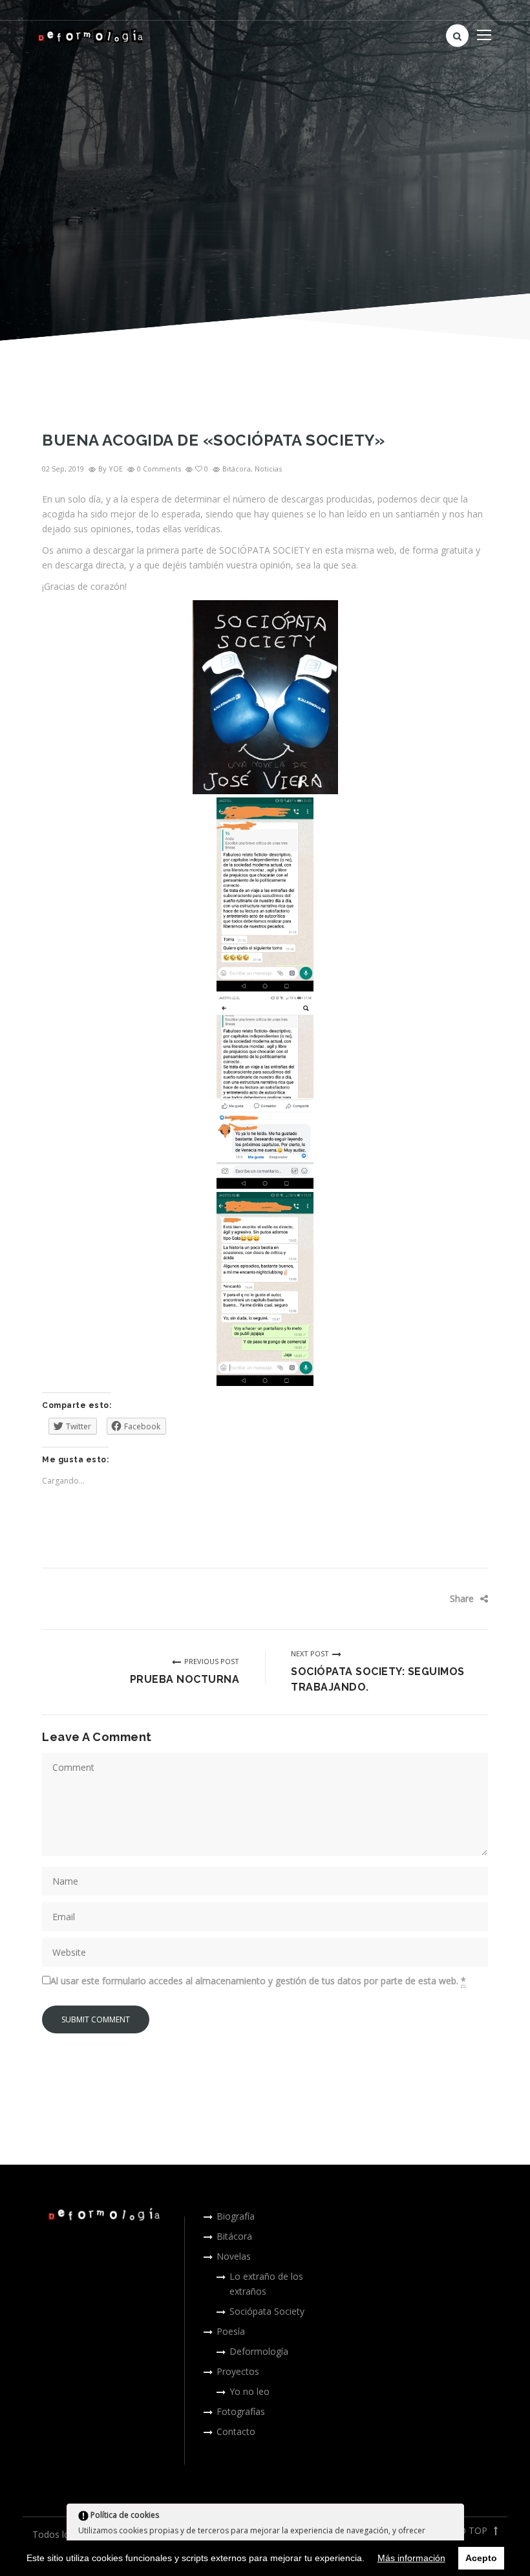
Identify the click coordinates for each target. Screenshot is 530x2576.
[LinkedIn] (469, 1599)
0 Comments (159, 469)
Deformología (259, 2351)
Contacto (236, 2431)
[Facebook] (410, 1599)
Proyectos (238, 2371)
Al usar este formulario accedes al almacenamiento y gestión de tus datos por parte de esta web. (258, 1981)
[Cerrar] (453, 2517)
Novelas (234, 2256)
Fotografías (241, 2411)
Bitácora (237, 469)
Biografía (236, 2216)
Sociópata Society (267, 2311)
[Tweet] (430, 1599)
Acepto (481, 2558)
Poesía (231, 2331)
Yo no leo (249, 2391)
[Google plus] (449, 1599)
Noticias (268, 469)
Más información (411, 2558)
